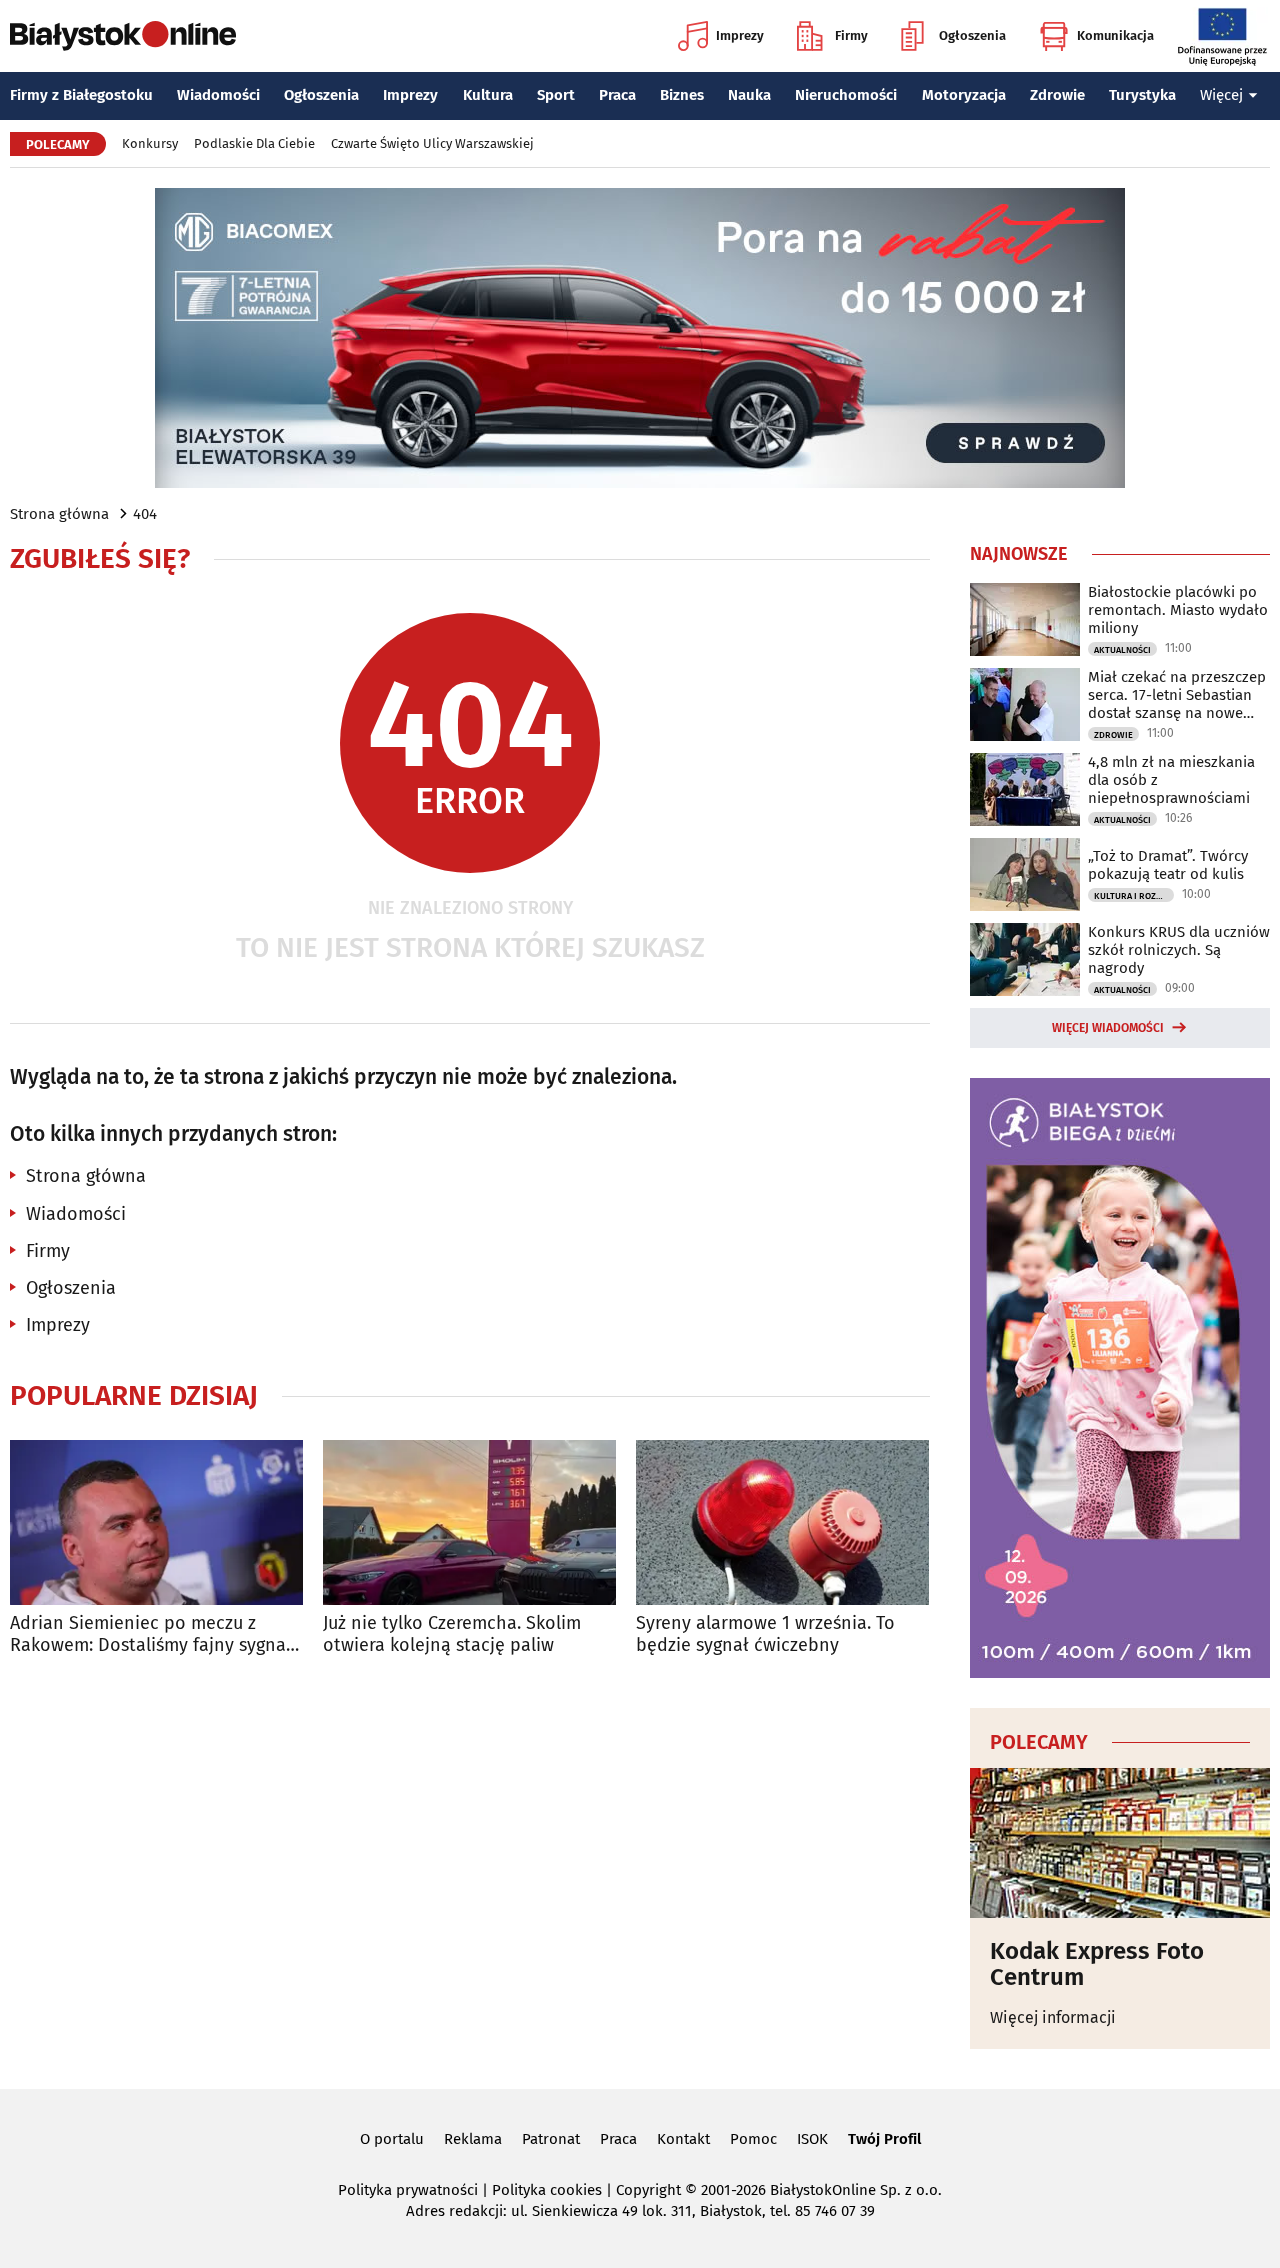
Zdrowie (1057, 95)
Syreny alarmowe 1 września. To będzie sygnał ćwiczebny (765, 1634)
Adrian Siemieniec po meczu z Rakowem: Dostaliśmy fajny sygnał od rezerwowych (151, 1634)
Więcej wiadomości (1108, 1028)
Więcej (1221, 95)
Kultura (488, 95)
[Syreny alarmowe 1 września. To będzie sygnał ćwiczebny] (782, 1522)
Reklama (473, 2139)
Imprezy (740, 35)
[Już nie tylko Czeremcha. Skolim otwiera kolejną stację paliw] (469, 1522)
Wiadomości (218, 95)
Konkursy (150, 143)
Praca (617, 95)
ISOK (812, 2139)
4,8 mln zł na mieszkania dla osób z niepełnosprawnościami (1171, 780)
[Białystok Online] (123, 36)
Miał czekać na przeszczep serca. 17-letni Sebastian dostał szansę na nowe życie (1177, 695)
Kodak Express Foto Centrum (1097, 1964)
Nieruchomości (846, 95)
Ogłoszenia (972, 35)
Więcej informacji (1053, 2017)
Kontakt (683, 2139)
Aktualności (1122, 650)
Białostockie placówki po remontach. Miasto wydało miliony (1178, 610)
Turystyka (1142, 95)
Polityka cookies (547, 2190)
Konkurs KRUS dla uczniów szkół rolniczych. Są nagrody (1179, 950)
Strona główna (59, 514)
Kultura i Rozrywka (1134, 896)
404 (145, 514)
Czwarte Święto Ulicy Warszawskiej (432, 143)
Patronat (551, 2139)
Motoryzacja (964, 95)
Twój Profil (884, 2139)
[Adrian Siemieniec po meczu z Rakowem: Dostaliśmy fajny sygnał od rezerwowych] (156, 1522)
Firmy (851, 35)
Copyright (648, 2190)
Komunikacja (1115, 35)
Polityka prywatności (408, 2190)
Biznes (682, 95)
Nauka (749, 95)
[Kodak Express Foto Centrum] (1120, 1843)
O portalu (392, 2139)
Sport (556, 95)
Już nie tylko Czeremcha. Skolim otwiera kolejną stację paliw (452, 1634)
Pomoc (753, 2139)
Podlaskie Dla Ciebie (254, 143)
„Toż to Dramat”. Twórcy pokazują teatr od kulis (1168, 865)
